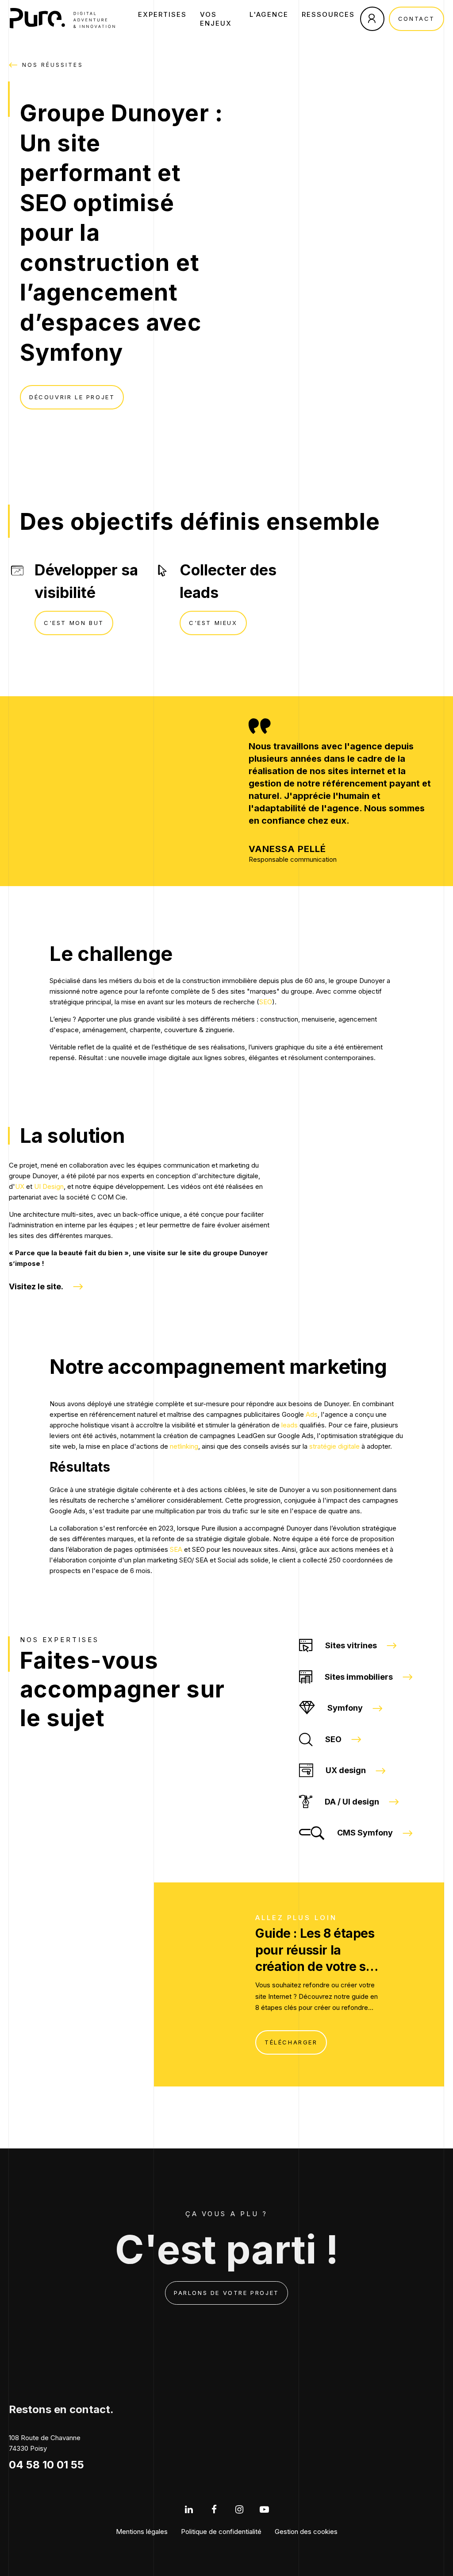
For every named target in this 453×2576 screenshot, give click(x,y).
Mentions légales (142, 2532)
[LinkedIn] (189, 2509)
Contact (417, 19)
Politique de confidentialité (221, 2532)
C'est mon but (74, 623)
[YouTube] (264, 2509)
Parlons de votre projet (226, 2293)
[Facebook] (214, 2509)
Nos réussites (53, 65)
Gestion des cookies (306, 2532)
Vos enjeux (216, 19)
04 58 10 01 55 (46, 2465)
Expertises (162, 14)
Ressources (328, 14)
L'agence (269, 14)
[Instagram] (239, 2509)
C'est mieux (213, 623)
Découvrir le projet (72, 397)
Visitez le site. (36, 1286)
